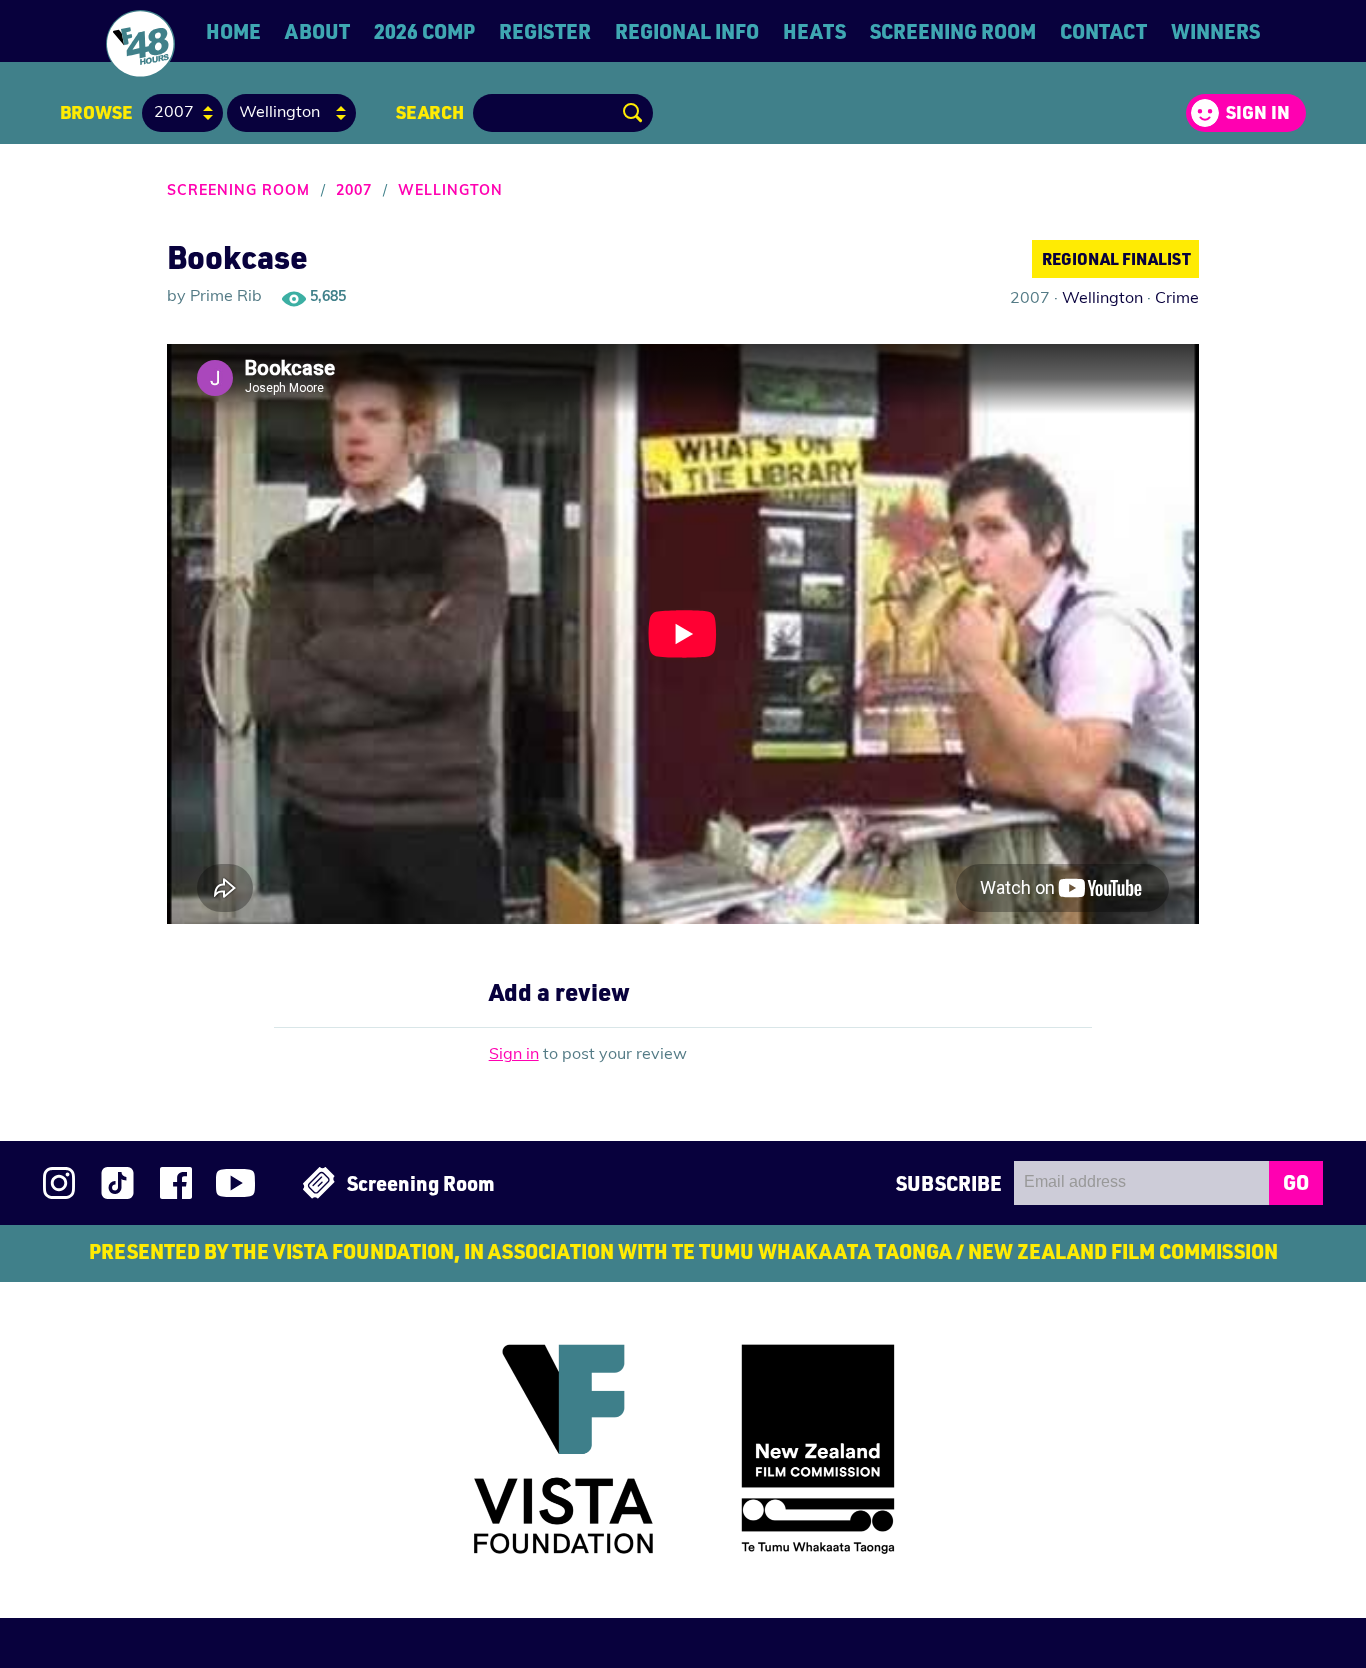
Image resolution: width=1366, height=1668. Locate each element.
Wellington (450, 191)
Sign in (1258, 112)
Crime (1177, 299)
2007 (354, 191)
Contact (1103, 31)
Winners (1215, 31)
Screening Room (953, 31)
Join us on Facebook (176, 1183)
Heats (814, 31)
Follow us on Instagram (59, 1183)
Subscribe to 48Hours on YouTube (235, 1183)
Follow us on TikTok (117, 1183)
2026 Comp (424, 31)
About (317, 31)
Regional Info (687, 31)
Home (233, 31)
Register (545, 31)
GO (1296, 1182)
